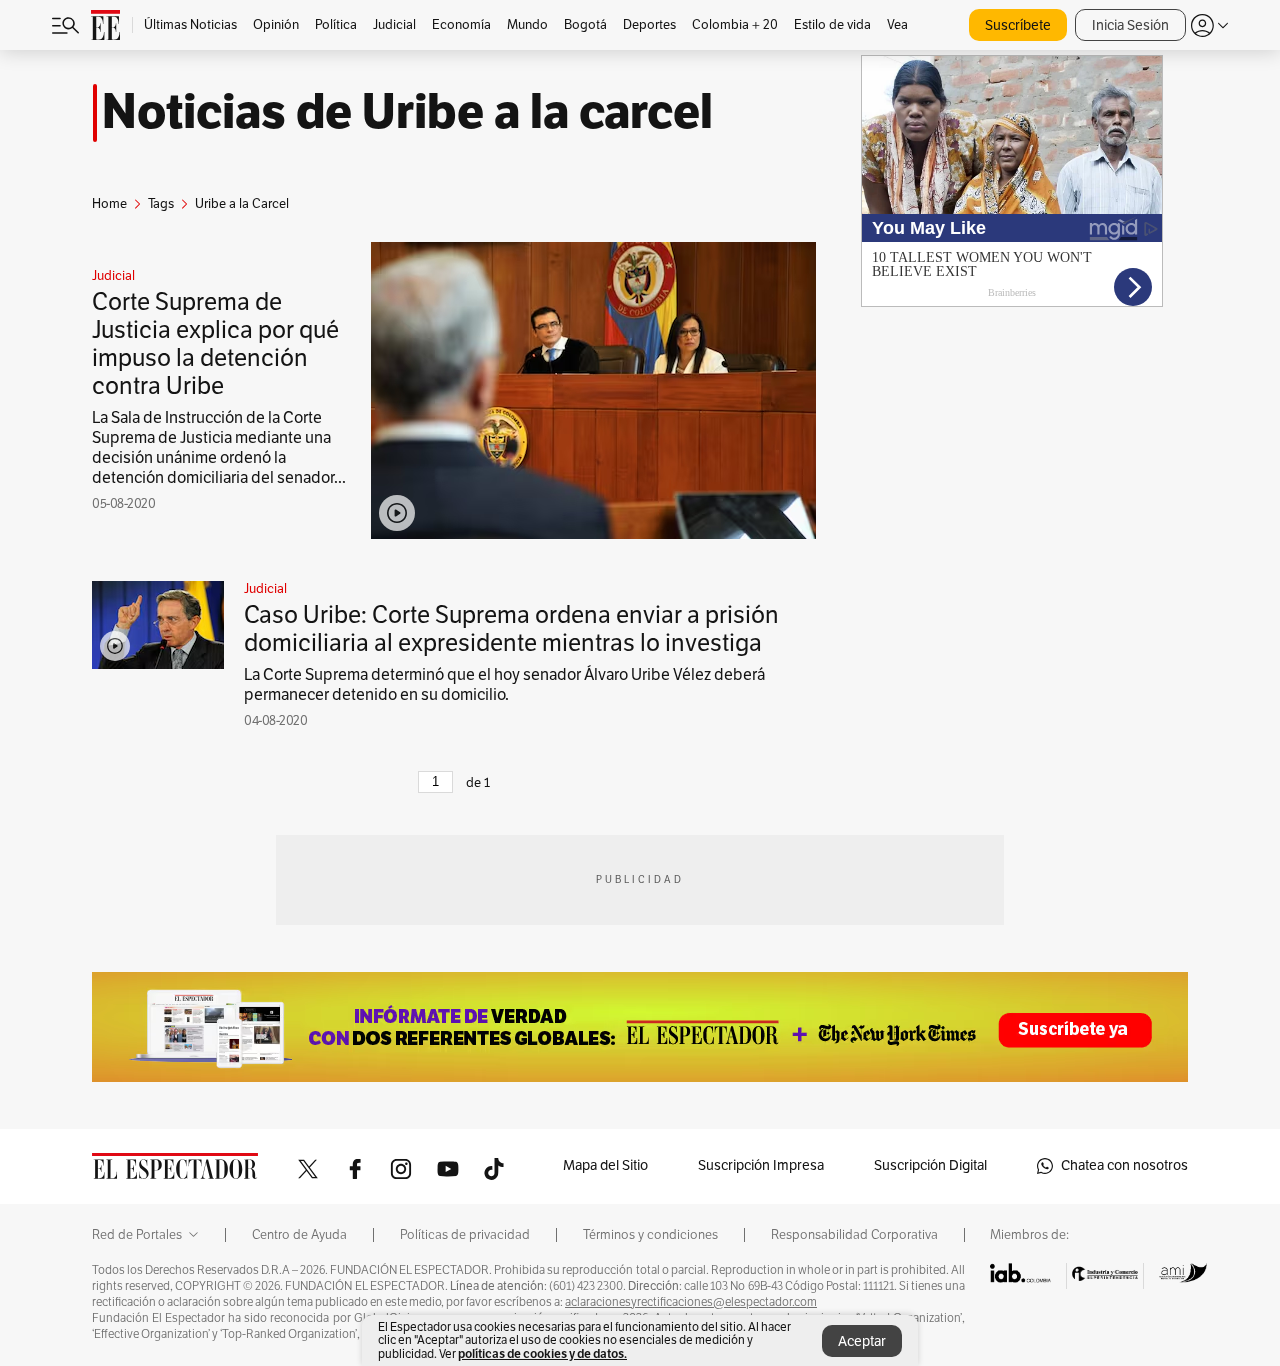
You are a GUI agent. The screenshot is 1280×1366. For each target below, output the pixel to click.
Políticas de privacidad (465, 1235)
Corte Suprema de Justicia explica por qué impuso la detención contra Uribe (215, 344)
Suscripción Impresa (761, 1165)
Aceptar (862, 1341)
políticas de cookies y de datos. (542, 1353)
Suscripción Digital (930, 1165)
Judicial (113, 276)
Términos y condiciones (650, 1235)
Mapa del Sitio (605, 1165)
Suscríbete (1018, 25)
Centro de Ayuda (299, 1235)
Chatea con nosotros (1124, 1165)
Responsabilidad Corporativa (854, 1235)
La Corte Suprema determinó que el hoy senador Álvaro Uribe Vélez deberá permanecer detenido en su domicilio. (504, 685)
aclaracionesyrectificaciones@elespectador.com (691, 1302)
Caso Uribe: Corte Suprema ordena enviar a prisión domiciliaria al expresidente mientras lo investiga (511, 629)
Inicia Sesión (1130, 25)
